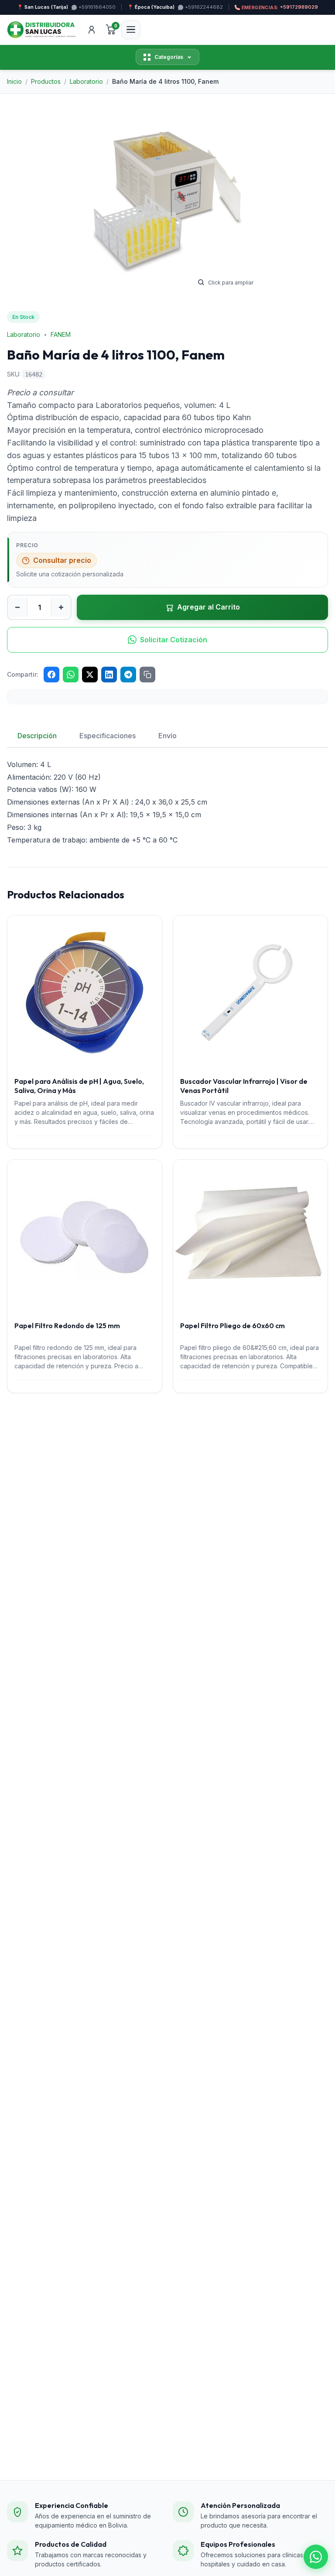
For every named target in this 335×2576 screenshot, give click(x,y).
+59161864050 (97, 7)
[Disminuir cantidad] (17, 607)
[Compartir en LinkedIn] (109, 675)
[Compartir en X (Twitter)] (90, 675)
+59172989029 (280, 7)
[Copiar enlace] (147, 675)
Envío (167, 736)
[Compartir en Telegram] (128, 675)
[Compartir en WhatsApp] (71, 675)
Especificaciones (108, 736)
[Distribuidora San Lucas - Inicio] (41, 30)
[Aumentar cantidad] (61, 607)
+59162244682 (204, 7)
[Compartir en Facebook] (51, 675)
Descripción (37, 736)
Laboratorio (24, 334)
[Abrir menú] (131, 30)
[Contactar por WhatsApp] (316, 2557)
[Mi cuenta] (92, 30)
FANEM (61, 334)
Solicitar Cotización (174, 640)
